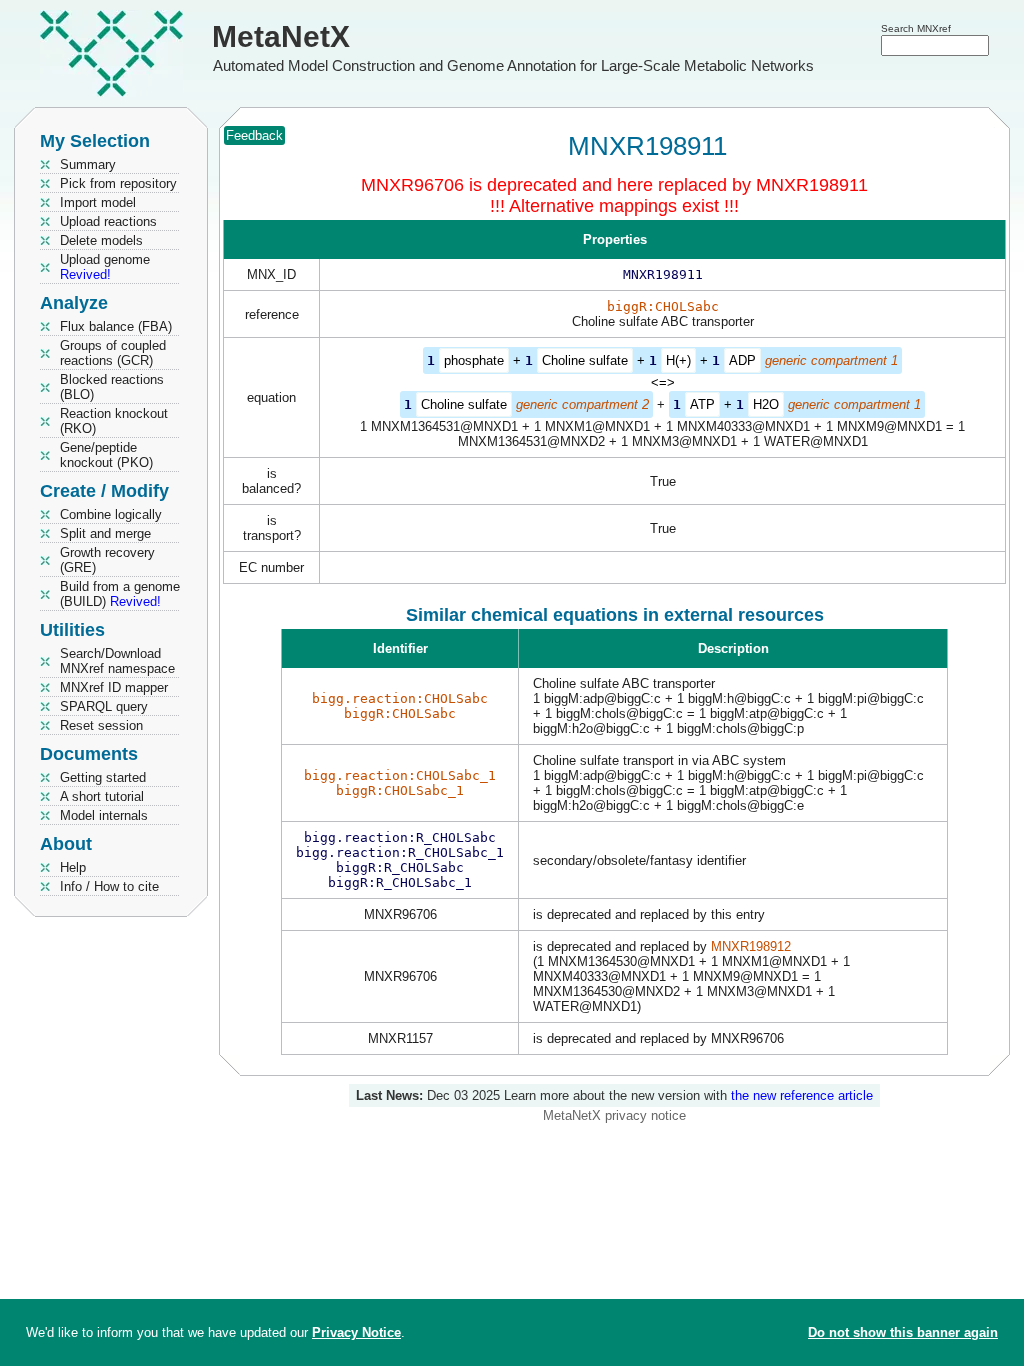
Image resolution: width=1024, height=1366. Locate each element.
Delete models (101, 240)
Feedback (254, 135)
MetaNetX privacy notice (614, 1115)
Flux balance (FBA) (116, 326)
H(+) (678, 360)
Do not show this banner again (903, 1332)
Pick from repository (118, 183)
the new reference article (802, 1095)
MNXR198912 (751, 946)
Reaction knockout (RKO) (114, 421)
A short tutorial (102, 796)
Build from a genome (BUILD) (120, 594)
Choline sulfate (585, 360)
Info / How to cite (109, 886)
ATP (702, 404)
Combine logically (111, 514)
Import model (98, 202)
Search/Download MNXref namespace (117, 661)
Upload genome (105, 267)
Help (73, 867)
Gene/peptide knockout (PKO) (106, 455)
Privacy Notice (356, 1332)
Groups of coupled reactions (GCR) (113, 353)
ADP (742, 360)
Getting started (103, 777)
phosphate (474, 360)
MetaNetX (281, 36)
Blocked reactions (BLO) (112, 387)
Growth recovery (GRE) (107, 560)
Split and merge (105, 533)
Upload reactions (108, 221)
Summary (88, 164)
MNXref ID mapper (114, 687)
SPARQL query (104, 706)
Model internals (104, 815)
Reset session (101, 725)
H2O (766, 404)
